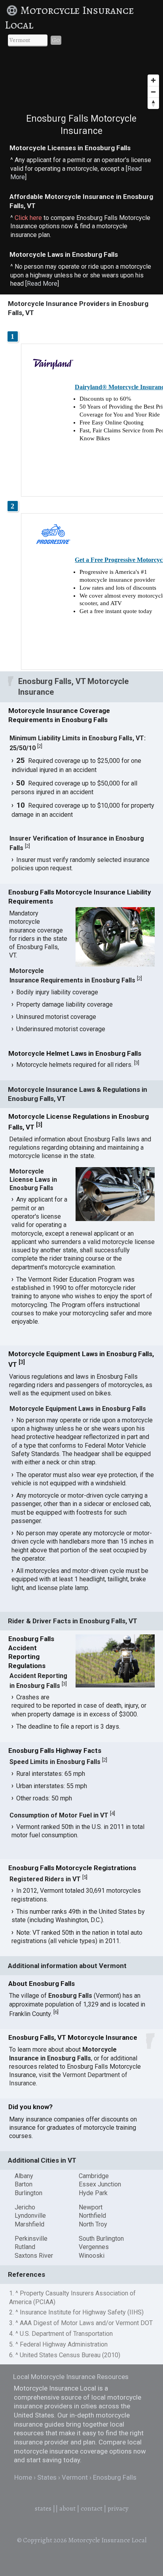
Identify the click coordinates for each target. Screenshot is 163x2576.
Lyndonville (30, 2216)
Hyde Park (93, 2193)
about (67, 2508)
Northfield (92, 2216)
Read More (42, 284)
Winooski (92, 2256)
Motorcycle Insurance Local (69, 18)
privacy (118, 2508)
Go (56, 40)
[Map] (81, 83)
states (43, 2508)
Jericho (25, 2207)
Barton (24, 2184)
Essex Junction (100, 2184)
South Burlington (101, 2239)
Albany (24, 2176)
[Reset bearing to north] (153, 103)
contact (92, 2508)
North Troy (93, 2224)
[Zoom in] (153, 80)
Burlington (28, 2193)
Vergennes (94, 2247)
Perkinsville (31, 2239)
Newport (91, 2207)
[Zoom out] (153, 92)
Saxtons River (34, 2256)
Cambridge (94, 2176)
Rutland (25, 2247)
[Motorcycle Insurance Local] (13, 10)
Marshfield (29, 2224)
